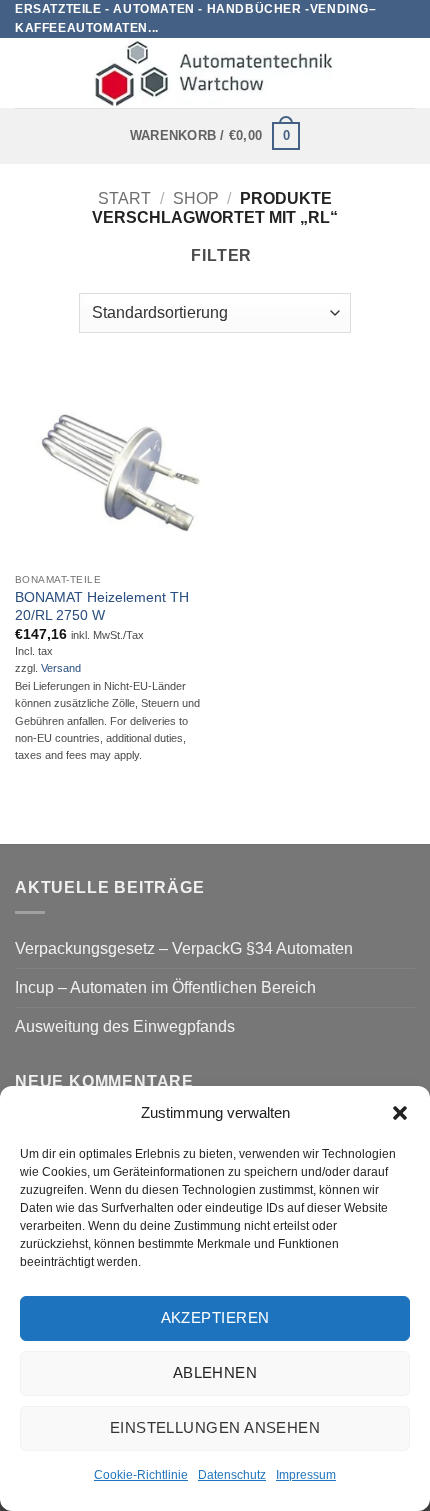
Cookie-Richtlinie (141, 1475)
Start (124, 198)
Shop (196, 198)
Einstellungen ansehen (215, 1427)
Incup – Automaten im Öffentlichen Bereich (165, 987)
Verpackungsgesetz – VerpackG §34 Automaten (184, 948)
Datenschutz (232, 1475)
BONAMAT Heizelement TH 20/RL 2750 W (102, 606)
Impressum (306, 1475)
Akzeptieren (215, 1317)
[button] (400, 1113)
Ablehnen (215, 1372)
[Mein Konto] (405, 73)
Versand (61, 668)
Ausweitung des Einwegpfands (125, 1026)
